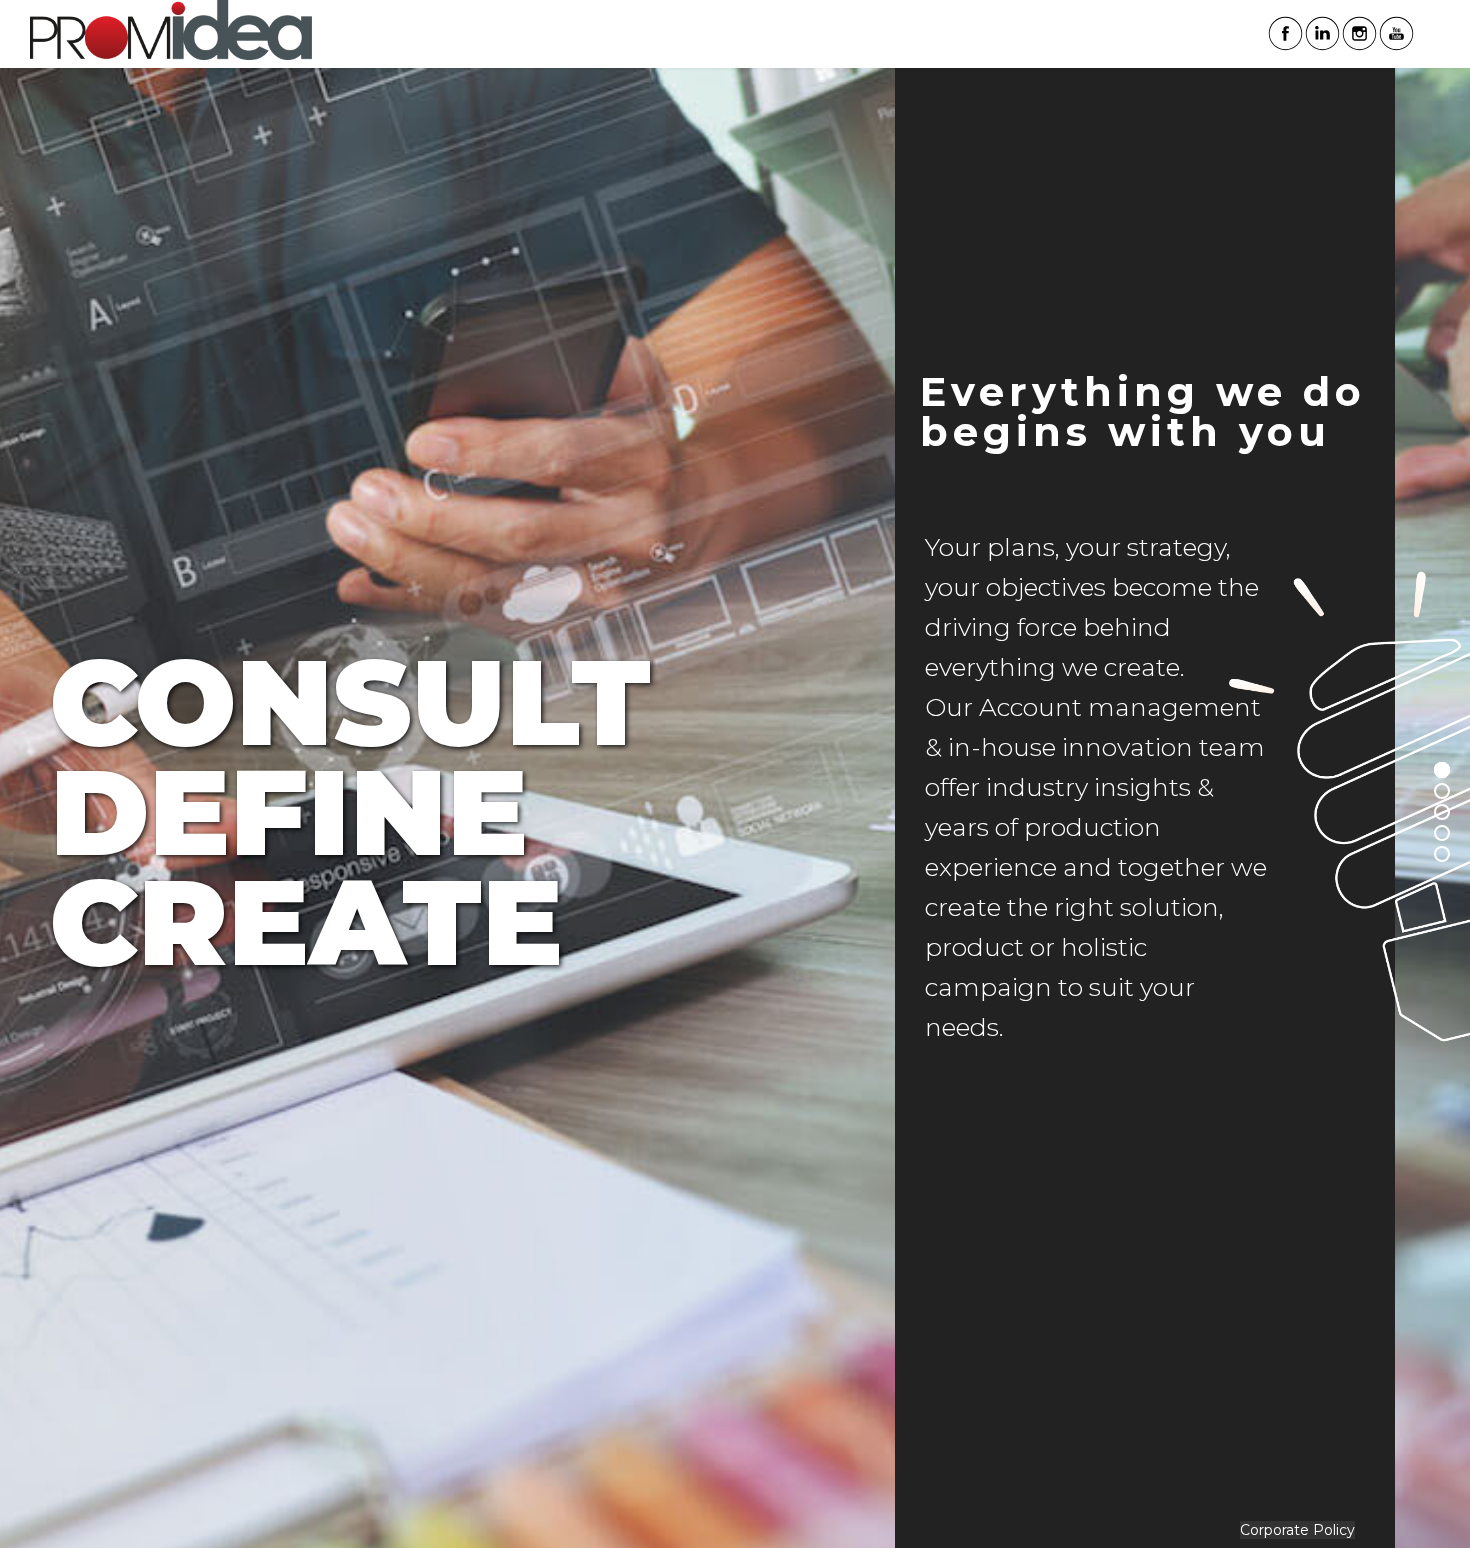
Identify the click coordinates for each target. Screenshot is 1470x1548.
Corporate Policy (1297, 1530)
